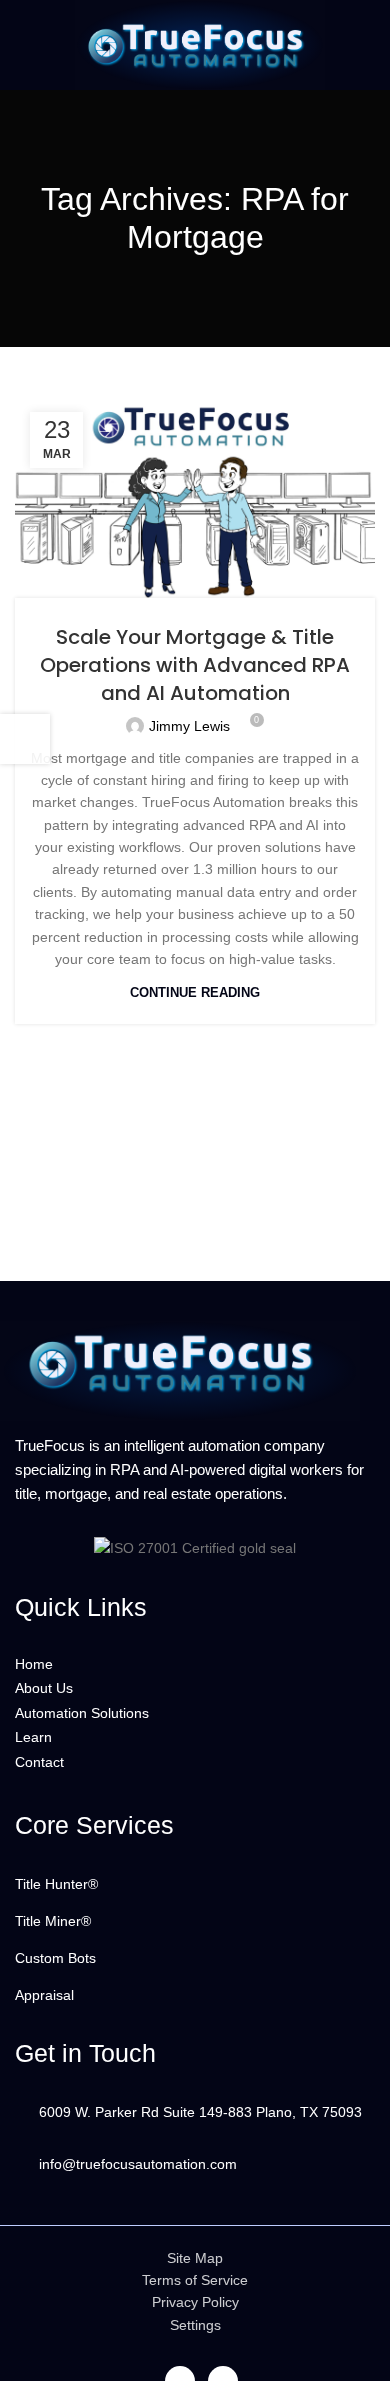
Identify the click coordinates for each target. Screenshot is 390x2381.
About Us (44, 1688)
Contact (39, 1762)
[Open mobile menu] (28, 45)
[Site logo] (195, 44)
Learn (33, 1737)
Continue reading (195, 992)
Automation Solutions (82, 1713)
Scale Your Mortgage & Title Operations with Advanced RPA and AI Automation (195, 665)
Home (34, 1664)
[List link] (195, 1884)
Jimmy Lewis (189, 726)
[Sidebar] (25, 739)
